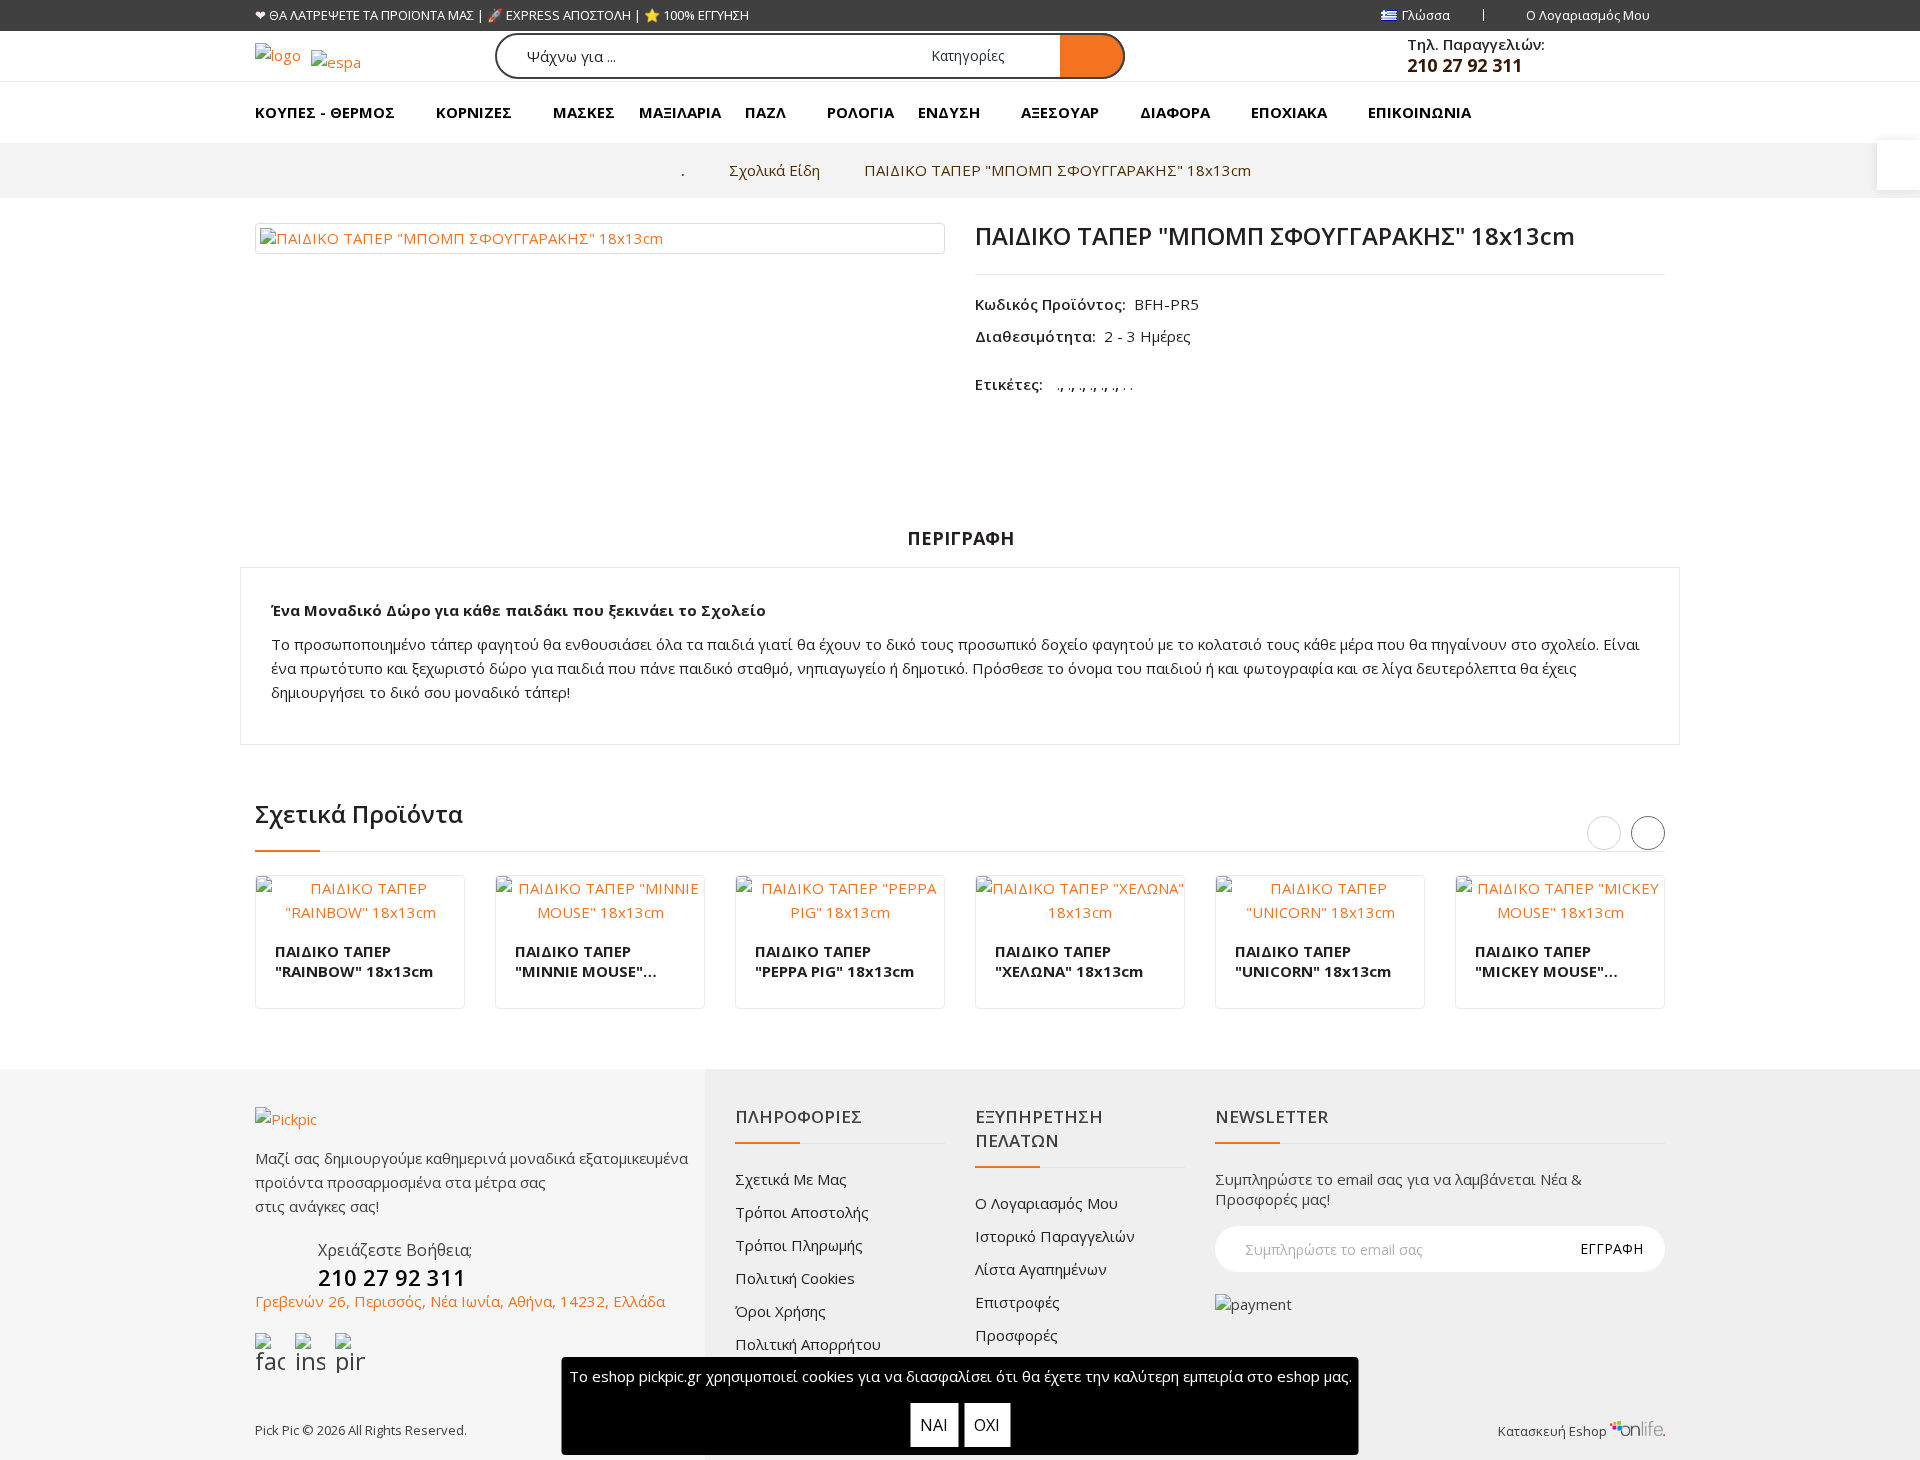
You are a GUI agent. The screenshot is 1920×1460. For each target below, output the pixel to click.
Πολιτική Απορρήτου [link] (808, 1344)
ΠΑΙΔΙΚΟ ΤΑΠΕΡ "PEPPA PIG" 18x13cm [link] (834, 961)
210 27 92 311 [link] (1464, 65)
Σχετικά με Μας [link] (791, 1179)
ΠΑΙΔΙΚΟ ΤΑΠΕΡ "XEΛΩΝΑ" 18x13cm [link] (1069, 961)
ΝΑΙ (934, 1425)
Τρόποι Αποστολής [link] (802, 1212)
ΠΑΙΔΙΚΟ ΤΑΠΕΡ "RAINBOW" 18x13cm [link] (354, 961)
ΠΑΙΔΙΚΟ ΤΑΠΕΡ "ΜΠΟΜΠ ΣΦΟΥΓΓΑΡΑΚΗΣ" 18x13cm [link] (1057, 170)
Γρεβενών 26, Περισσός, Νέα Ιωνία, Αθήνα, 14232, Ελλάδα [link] (460, 1301)
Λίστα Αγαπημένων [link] (1041, 1269)
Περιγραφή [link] (960, 538)
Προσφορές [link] (1016, 1335)
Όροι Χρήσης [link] (780, 1311)
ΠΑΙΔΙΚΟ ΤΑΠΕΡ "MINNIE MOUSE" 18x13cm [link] (579, 961)
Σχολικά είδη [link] (774, 170)
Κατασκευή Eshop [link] (1554, 1431)
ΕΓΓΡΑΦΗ (1611, 1248)
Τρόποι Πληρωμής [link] (799, 1245)
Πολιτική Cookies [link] (795, 1278)
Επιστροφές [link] (1017, 1302)
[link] (1898, 165)
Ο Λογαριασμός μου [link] (1046, 1203)
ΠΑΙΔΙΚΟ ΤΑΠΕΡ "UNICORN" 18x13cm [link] (1313, 961)
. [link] (1058, 384)
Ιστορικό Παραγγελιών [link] (1055, 1236)
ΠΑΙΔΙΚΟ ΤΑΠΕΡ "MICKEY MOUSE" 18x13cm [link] (1539, 961)
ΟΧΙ (987, 1425)
